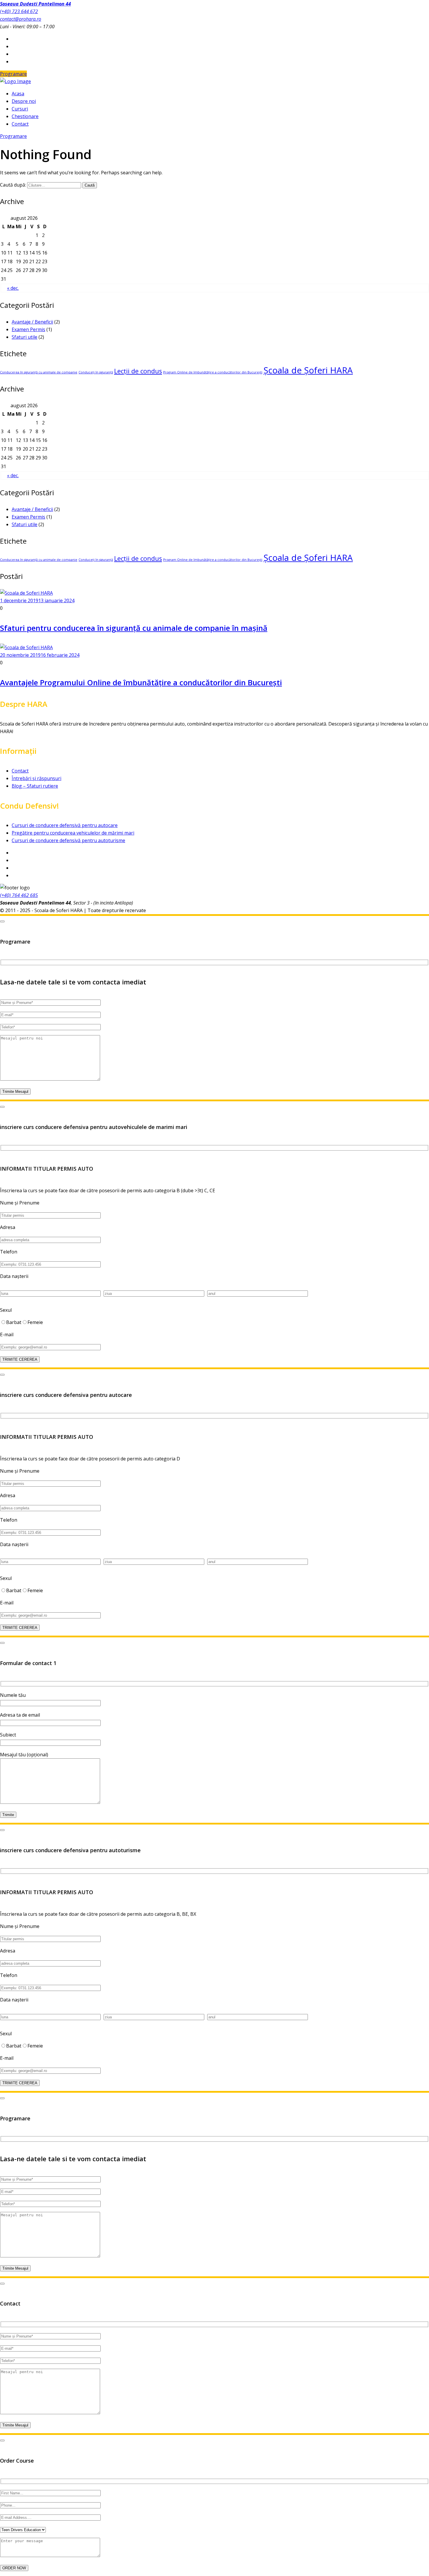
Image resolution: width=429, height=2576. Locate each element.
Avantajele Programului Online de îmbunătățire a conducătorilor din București (141, 682)
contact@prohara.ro (21, 19)
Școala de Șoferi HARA (308, 370)
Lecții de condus (138, 371)
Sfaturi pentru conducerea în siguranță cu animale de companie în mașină (134, 628)
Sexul (6, 1310)
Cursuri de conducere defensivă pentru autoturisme (68, 840)
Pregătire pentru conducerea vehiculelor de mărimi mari (73, 833)
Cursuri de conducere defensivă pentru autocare (65, 825)
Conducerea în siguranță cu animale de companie (39, 372)
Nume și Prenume (20, 1203)
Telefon (9, 1252)
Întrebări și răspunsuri (36, 778)
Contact (20, 771)
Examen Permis (28, 329)
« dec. (13, 288)
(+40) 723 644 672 (19, 11)
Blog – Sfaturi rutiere (35, 786)
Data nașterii (14, 1276)
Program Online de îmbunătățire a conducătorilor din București (213, 372)
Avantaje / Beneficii (32, 322)
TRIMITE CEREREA (20, 1359)
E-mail (7, 1334)
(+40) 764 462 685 (19, 895)
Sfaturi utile (25, 337)
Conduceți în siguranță (96, 372)
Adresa (8, 1227)
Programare (13, 74)
